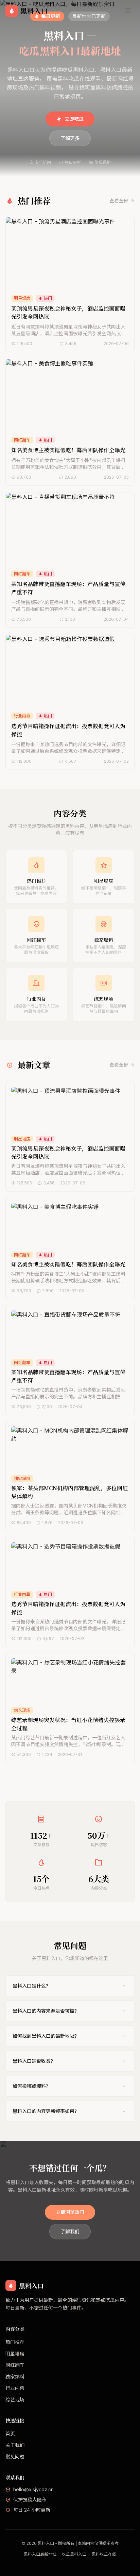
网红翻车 (15, 2365)
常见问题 (15, 2457)
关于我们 (15, 2445)
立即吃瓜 (74, 119)
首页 (10, 2433)
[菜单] (128, 11)
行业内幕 (15, 2388)
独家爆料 (15, 2377)
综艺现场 (15, 2400)
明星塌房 (15, 2353)
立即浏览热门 (70, 2212)
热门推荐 (15, 2342)
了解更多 (70, 138)
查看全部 (119, 201)
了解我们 (70, 2231)
